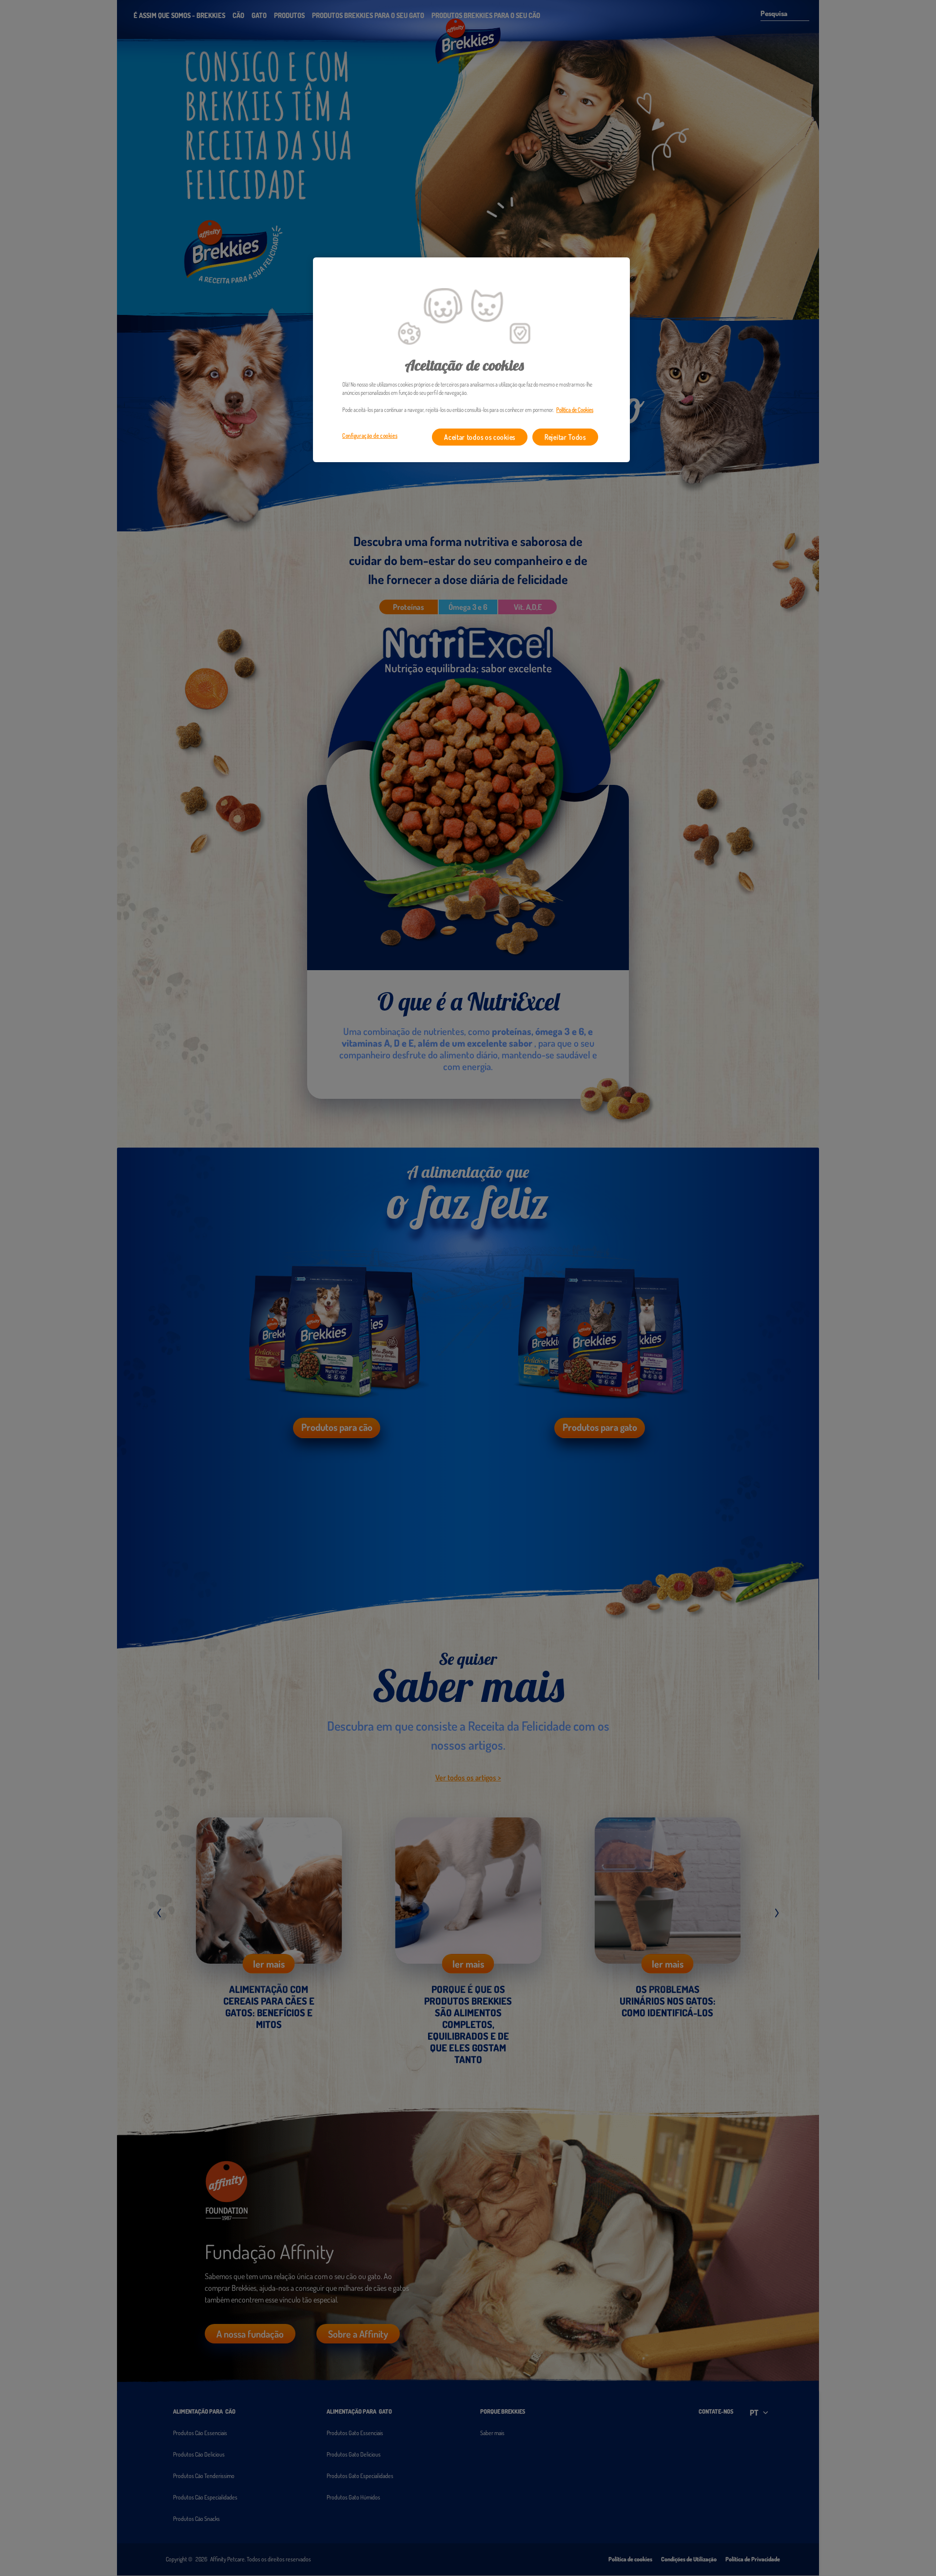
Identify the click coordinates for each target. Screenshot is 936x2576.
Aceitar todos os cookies (480, 437)
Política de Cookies (575, 410)
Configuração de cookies (370, 436)
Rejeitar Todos (565, 437)
